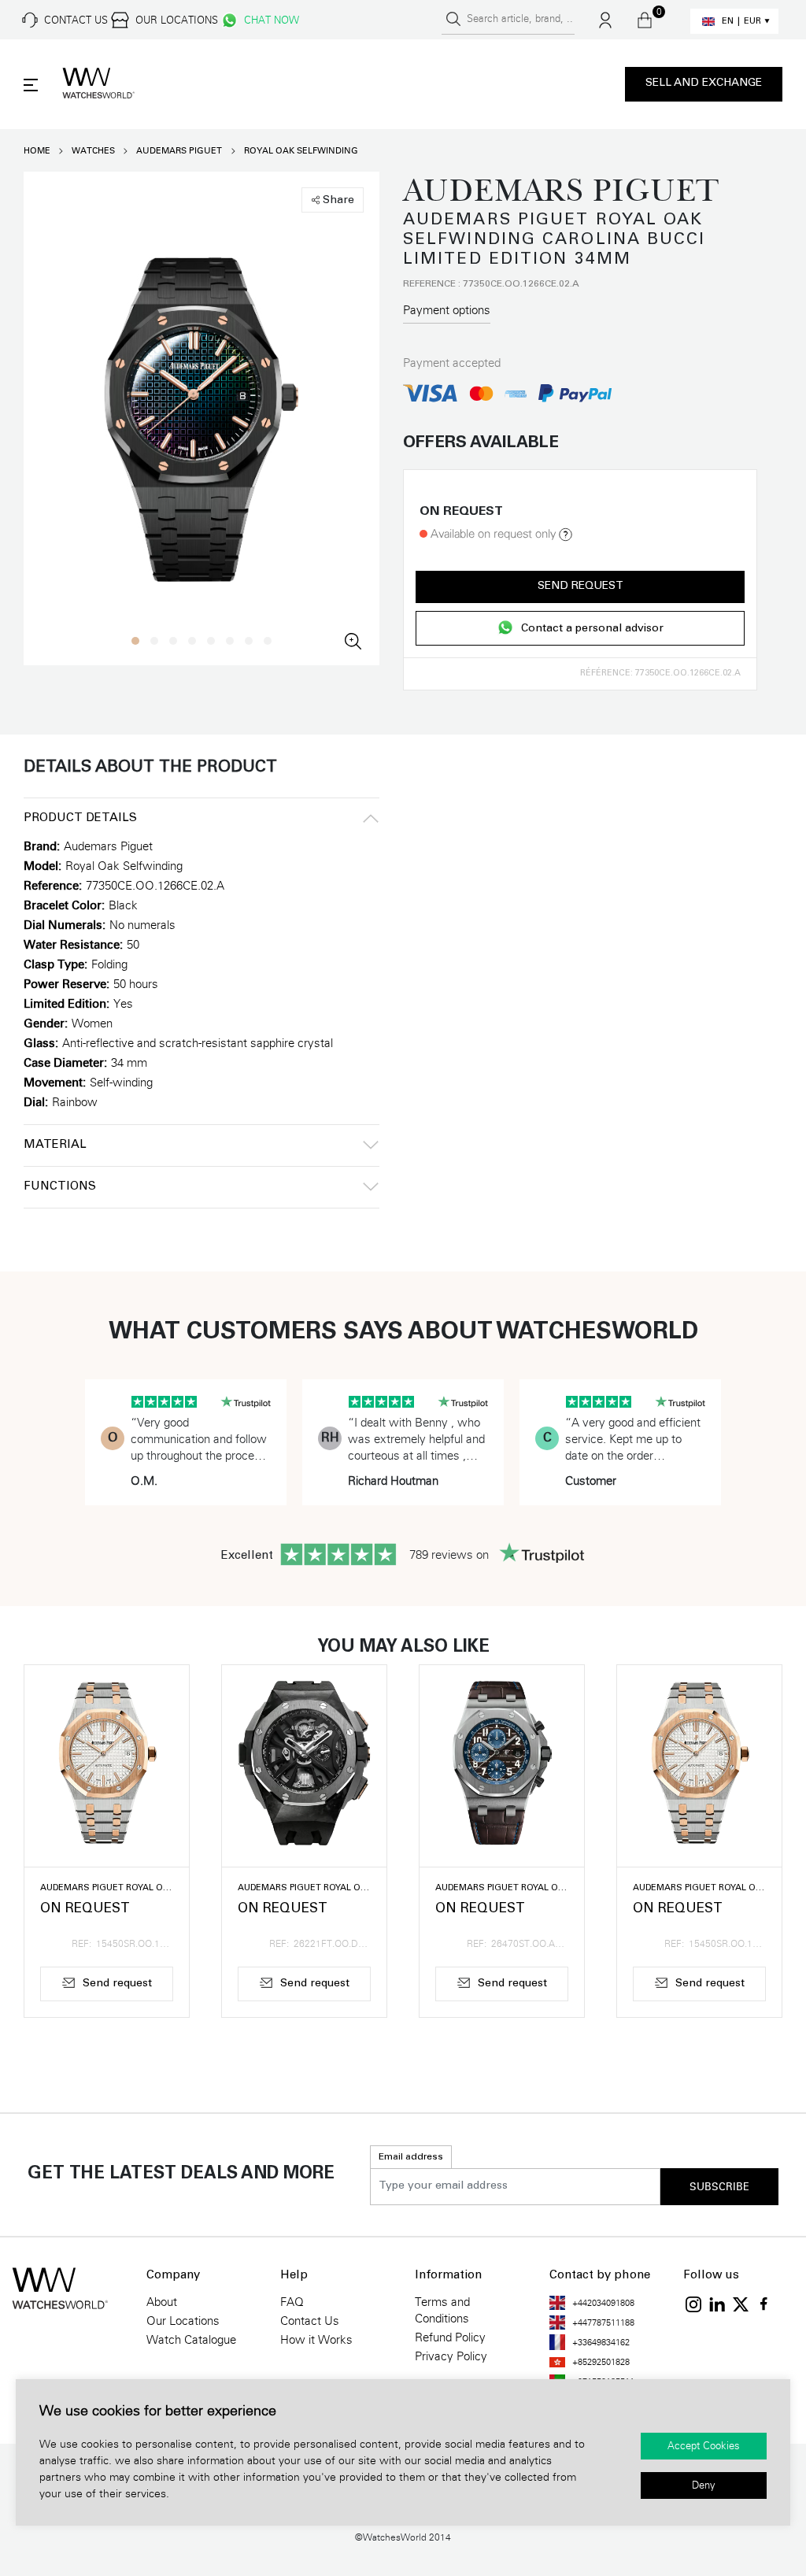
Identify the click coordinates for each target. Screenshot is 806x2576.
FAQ (292, 2302)
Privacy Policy (451, 2356)
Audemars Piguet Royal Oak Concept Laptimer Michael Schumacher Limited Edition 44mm (304, 1888)
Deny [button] (704, 2485)
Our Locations (183, 2321)
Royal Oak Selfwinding (301, 151)
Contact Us (310, 2321)
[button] (135, 641)
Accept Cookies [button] (704, 2446)
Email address (411, 2157)
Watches (93, 151)
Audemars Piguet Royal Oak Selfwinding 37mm (107, 1888)
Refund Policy (450, 2337)
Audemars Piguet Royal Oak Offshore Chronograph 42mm (502, 1888)
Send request (580, 587)
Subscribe (719, 2187)
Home (37, 151)
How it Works (316, 2340)
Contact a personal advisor (592, 630)
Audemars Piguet (179, 151)
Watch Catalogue (191, 2340)
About (162, 2302)
